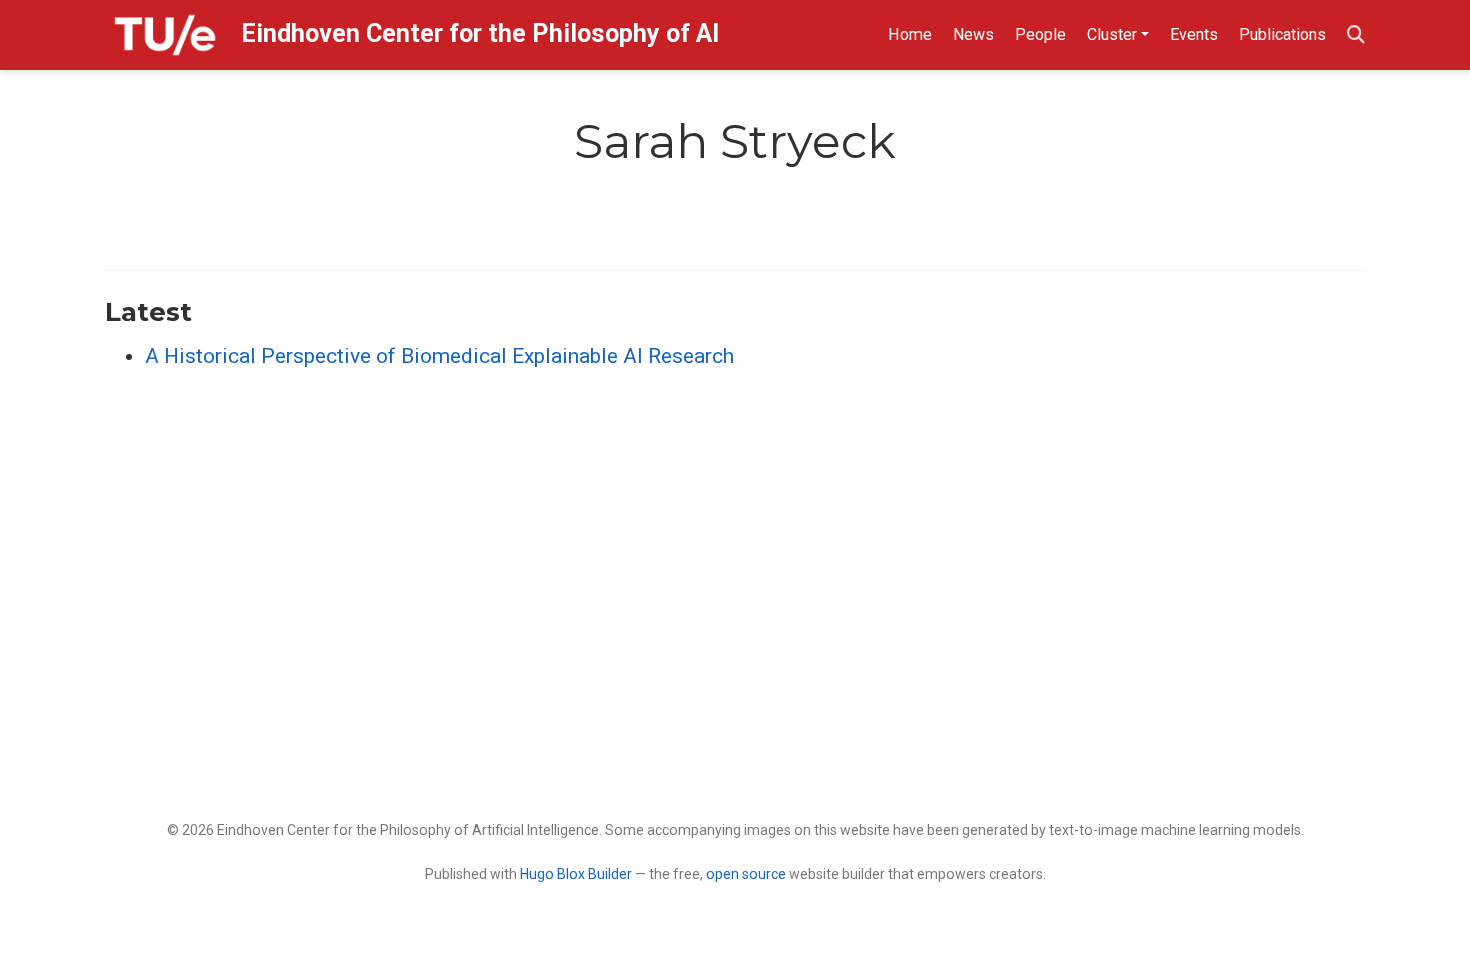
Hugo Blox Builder (576, 874)
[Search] (1356, 35)
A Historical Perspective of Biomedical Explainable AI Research (439, 356)
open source (746, 874)
